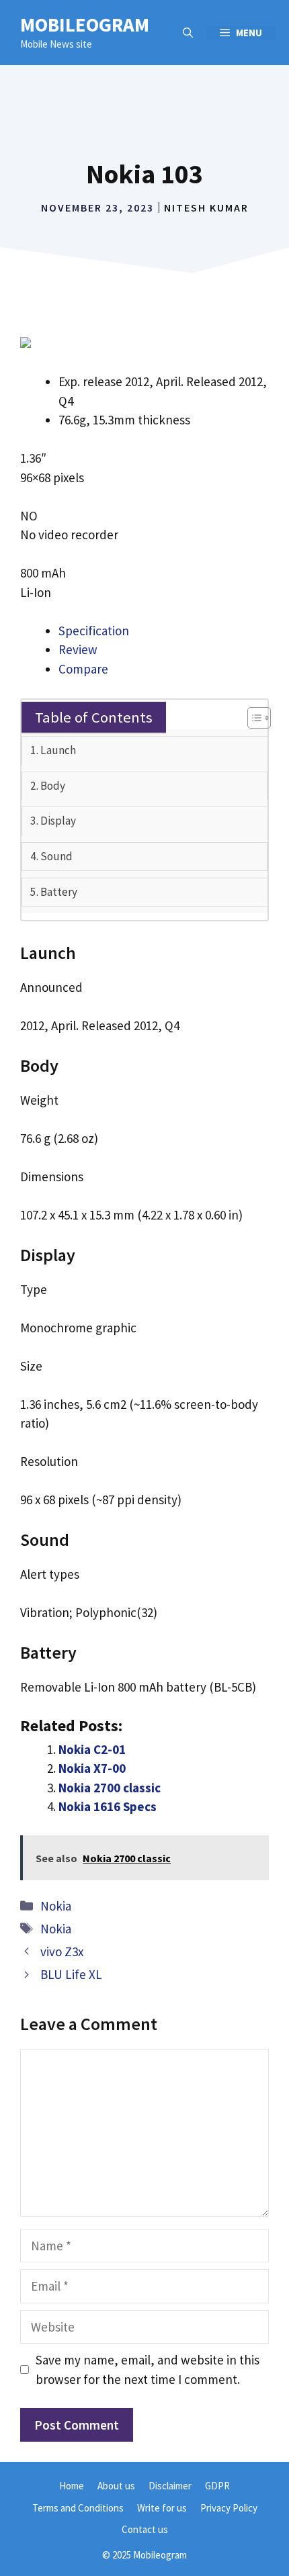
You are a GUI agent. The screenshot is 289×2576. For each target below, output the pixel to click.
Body (53, 786)
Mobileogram (85, 25)
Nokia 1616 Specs (108, 1806)
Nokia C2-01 (92, 1749)
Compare (83, 669)
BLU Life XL (71, 1974)
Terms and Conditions (78, 2508)
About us (116, 2486)
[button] (188, 33)
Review (78, 649)
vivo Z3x (62, 1951)
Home (72, 2486)
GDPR (217, 2486)
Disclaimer (170, 2486)
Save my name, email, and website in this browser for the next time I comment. (148, 2370)
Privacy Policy (229, 2508)
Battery (59, 892)
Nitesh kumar (206, 208)
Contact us (145, 2529)
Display (58, 821)
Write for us (162, 2508)
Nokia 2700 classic (110, 1788)
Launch (58, 750)
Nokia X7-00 (92, 1768)
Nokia (56, 1906)
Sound (56, 856)
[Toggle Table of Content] (252, 718)
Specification (94, 631)
